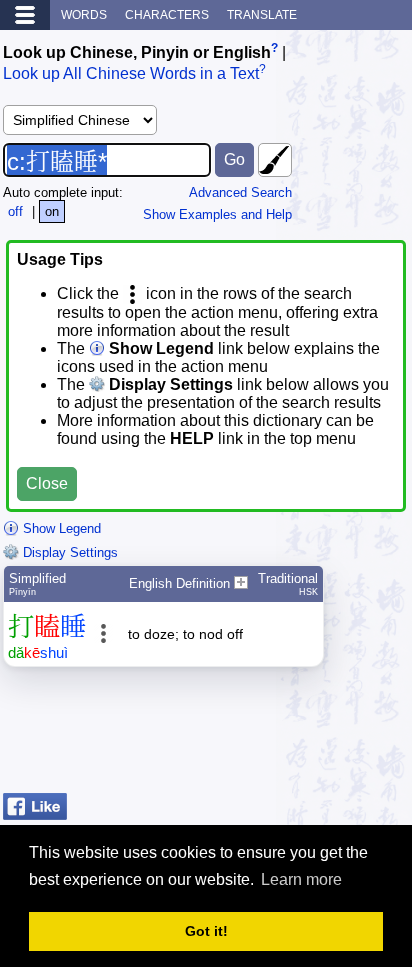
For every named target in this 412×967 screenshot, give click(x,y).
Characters (167, 15)
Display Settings (68, 552)
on (52, 211)
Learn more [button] (301, 879)
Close (47, 483)
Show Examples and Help (217, 214)
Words (84, 15)
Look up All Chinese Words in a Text (131, 74)
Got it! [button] (206, 931)
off (15, 211)
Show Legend (60, 528)
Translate (262, 15)
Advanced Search (240, 192)
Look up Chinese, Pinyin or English (137, 52)
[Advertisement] (249, 735)
